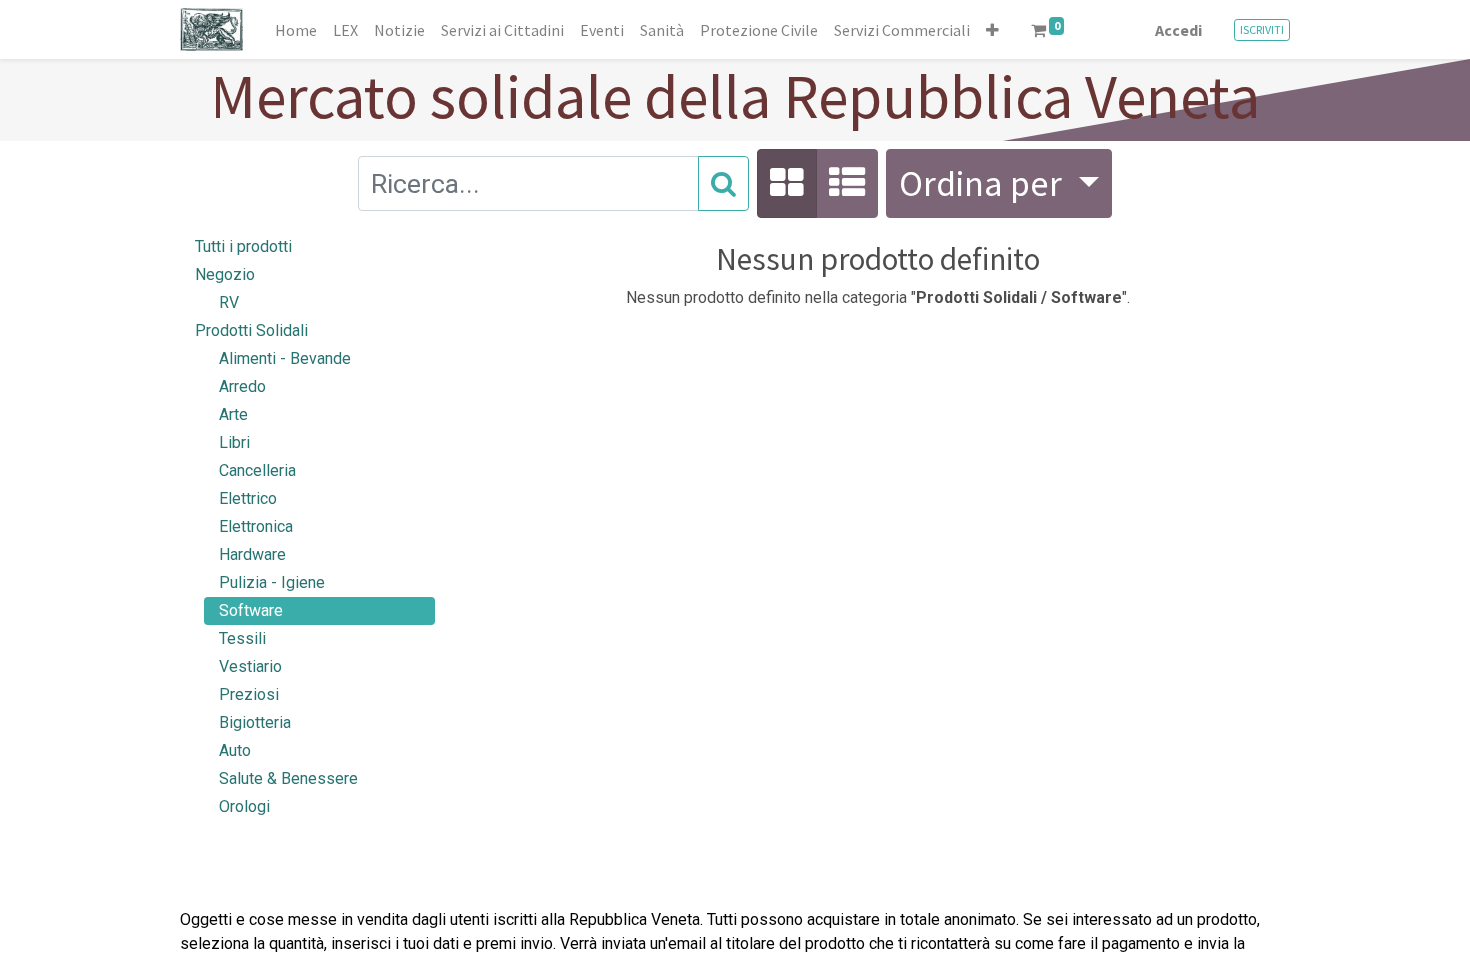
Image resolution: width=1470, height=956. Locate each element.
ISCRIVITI (1262, 29)
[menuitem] (296, 30)
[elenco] (847, 183)
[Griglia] (787, 183)
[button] (992, 30)
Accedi (1178, 30)
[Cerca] (723, 183)
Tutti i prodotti (243, 246)
